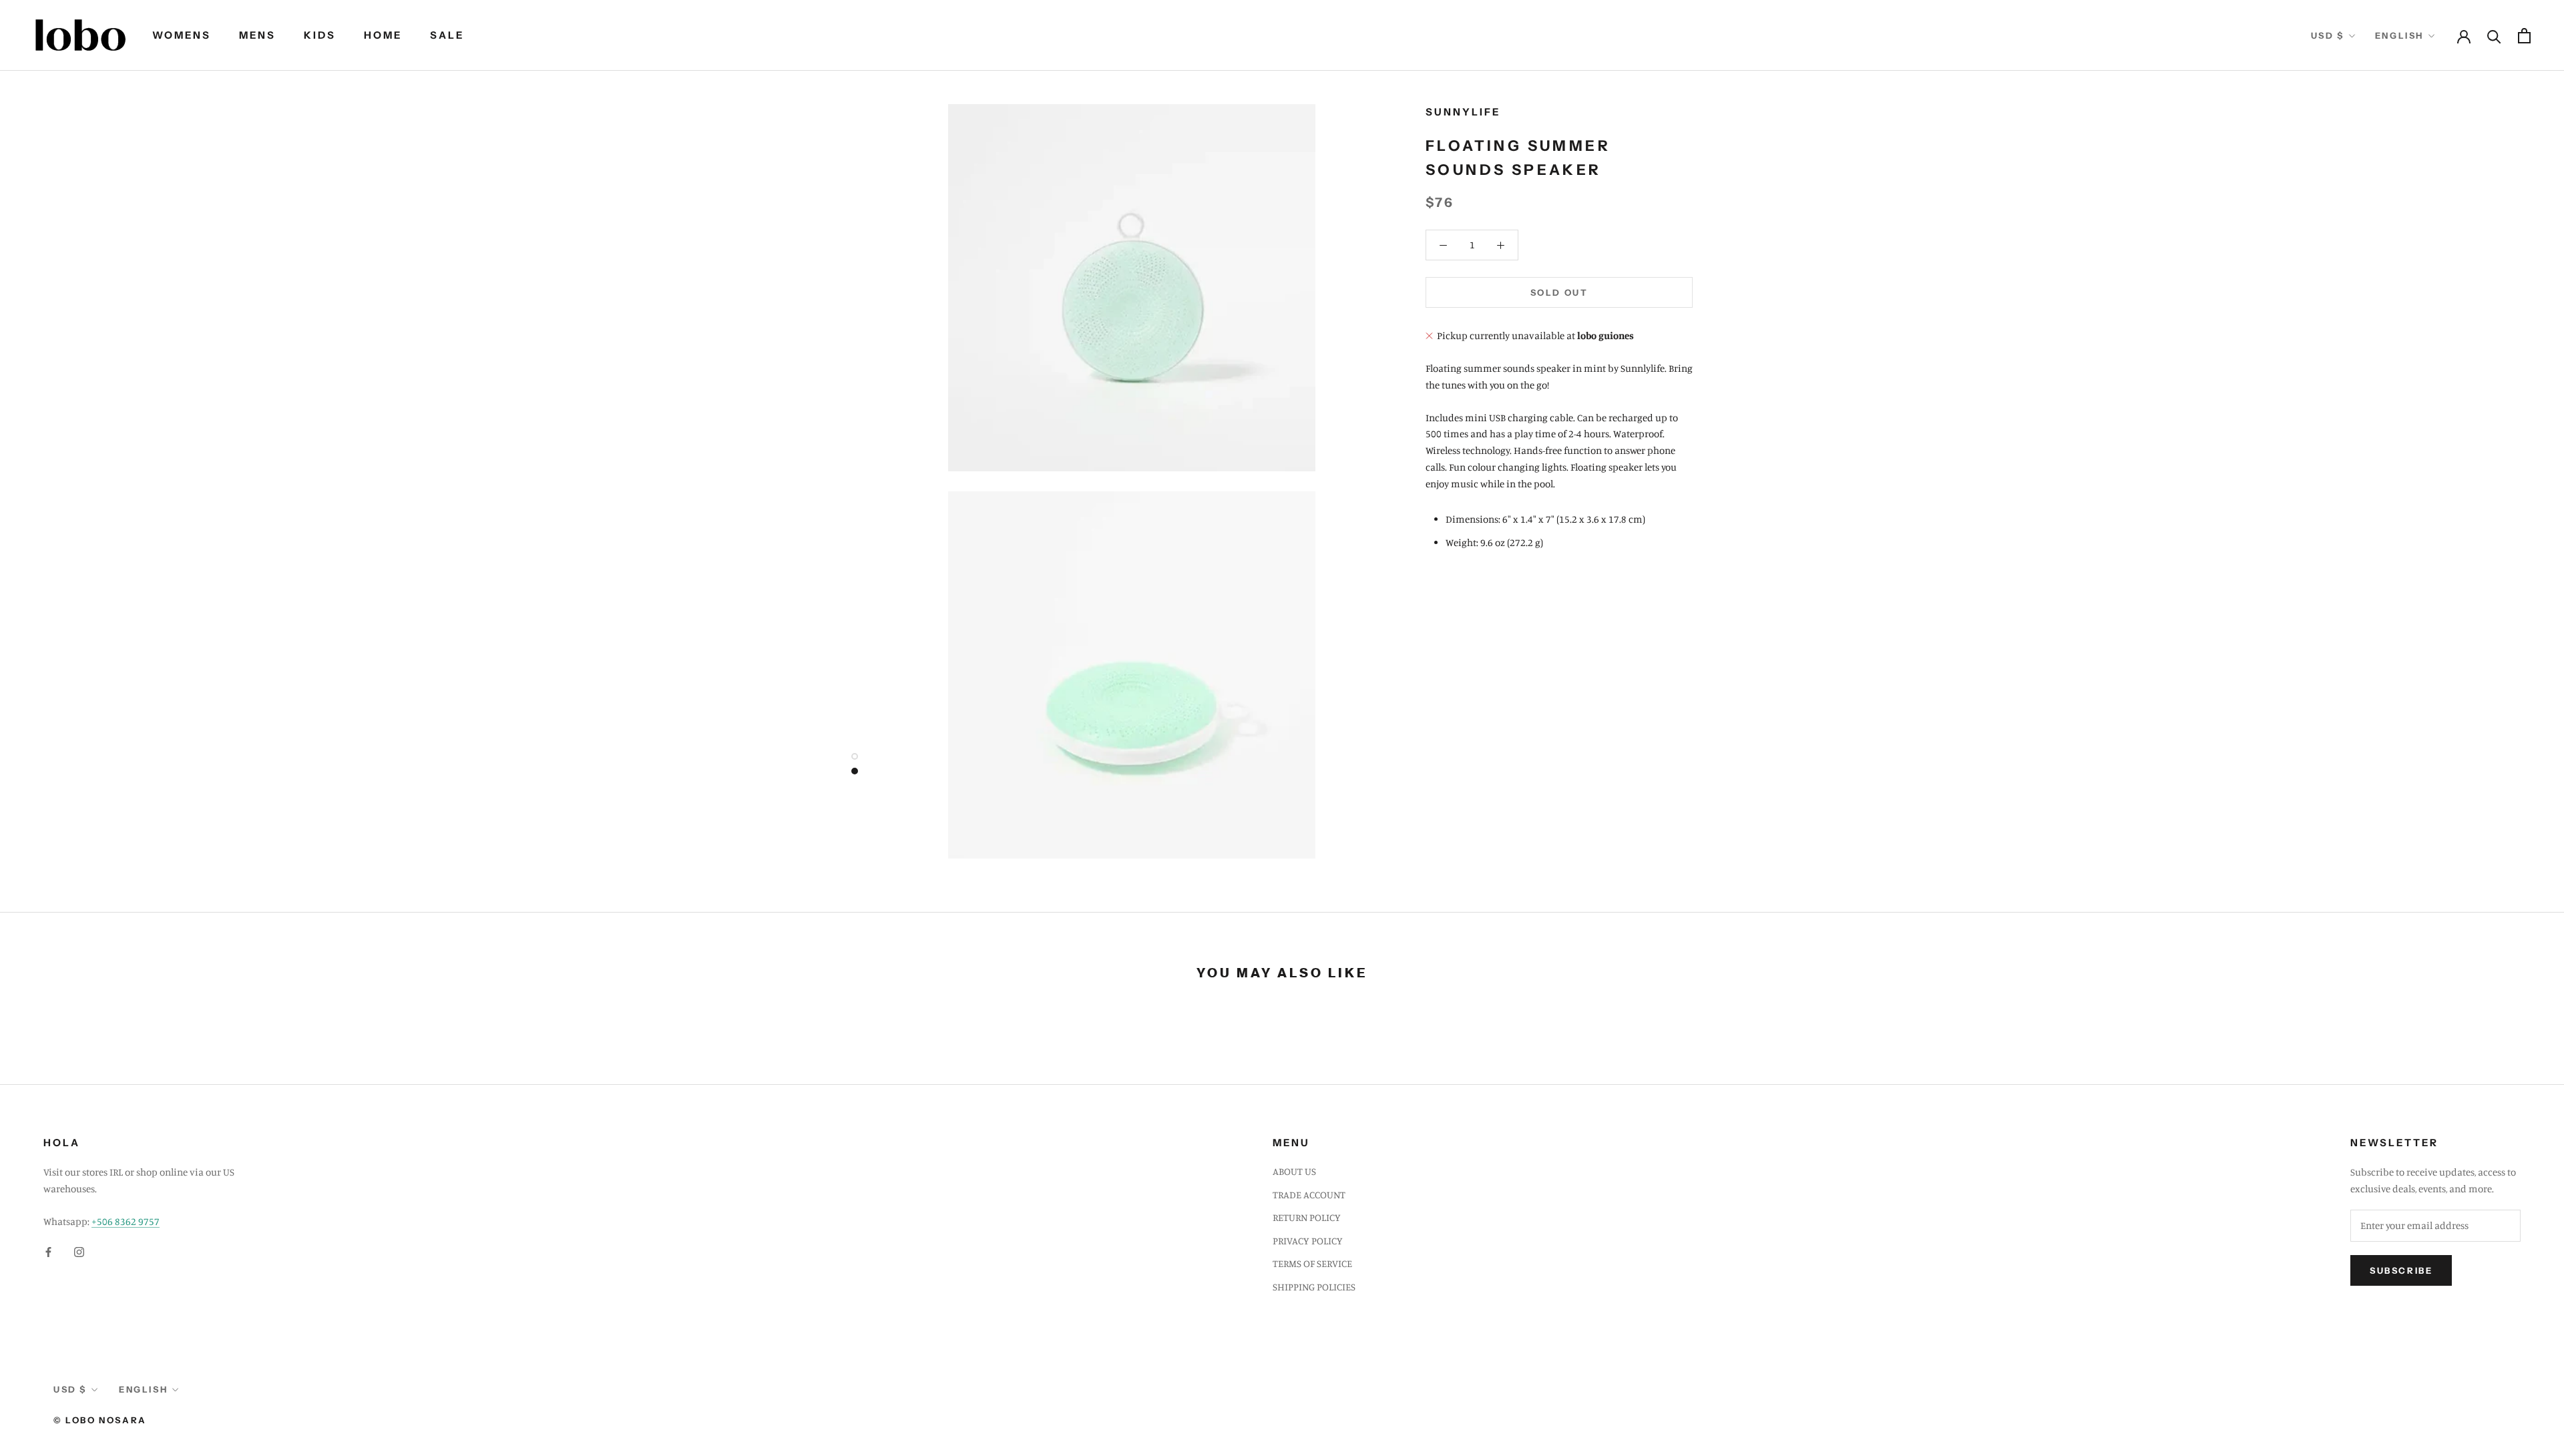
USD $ (2328, 35)
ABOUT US (1294, 1171)
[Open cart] (2524, 36)
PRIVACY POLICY (1308, 1241)
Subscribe (2401, 1270)
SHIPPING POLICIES (1314, 1287)
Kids (320, 35)
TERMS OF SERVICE (1312, 1263)
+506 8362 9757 (126, 1221)
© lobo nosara (100, 1420)
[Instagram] (79, 1252)
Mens (257, 35)
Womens (182, 35)
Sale (447, 35)
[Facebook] (48, 1252)
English (2399, 35)
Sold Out (1559, 292)
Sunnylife (1463, 112)
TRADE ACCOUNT (1309, 1195)
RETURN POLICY (1307, 1217)
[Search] (2494, 36)
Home (383, 35)
